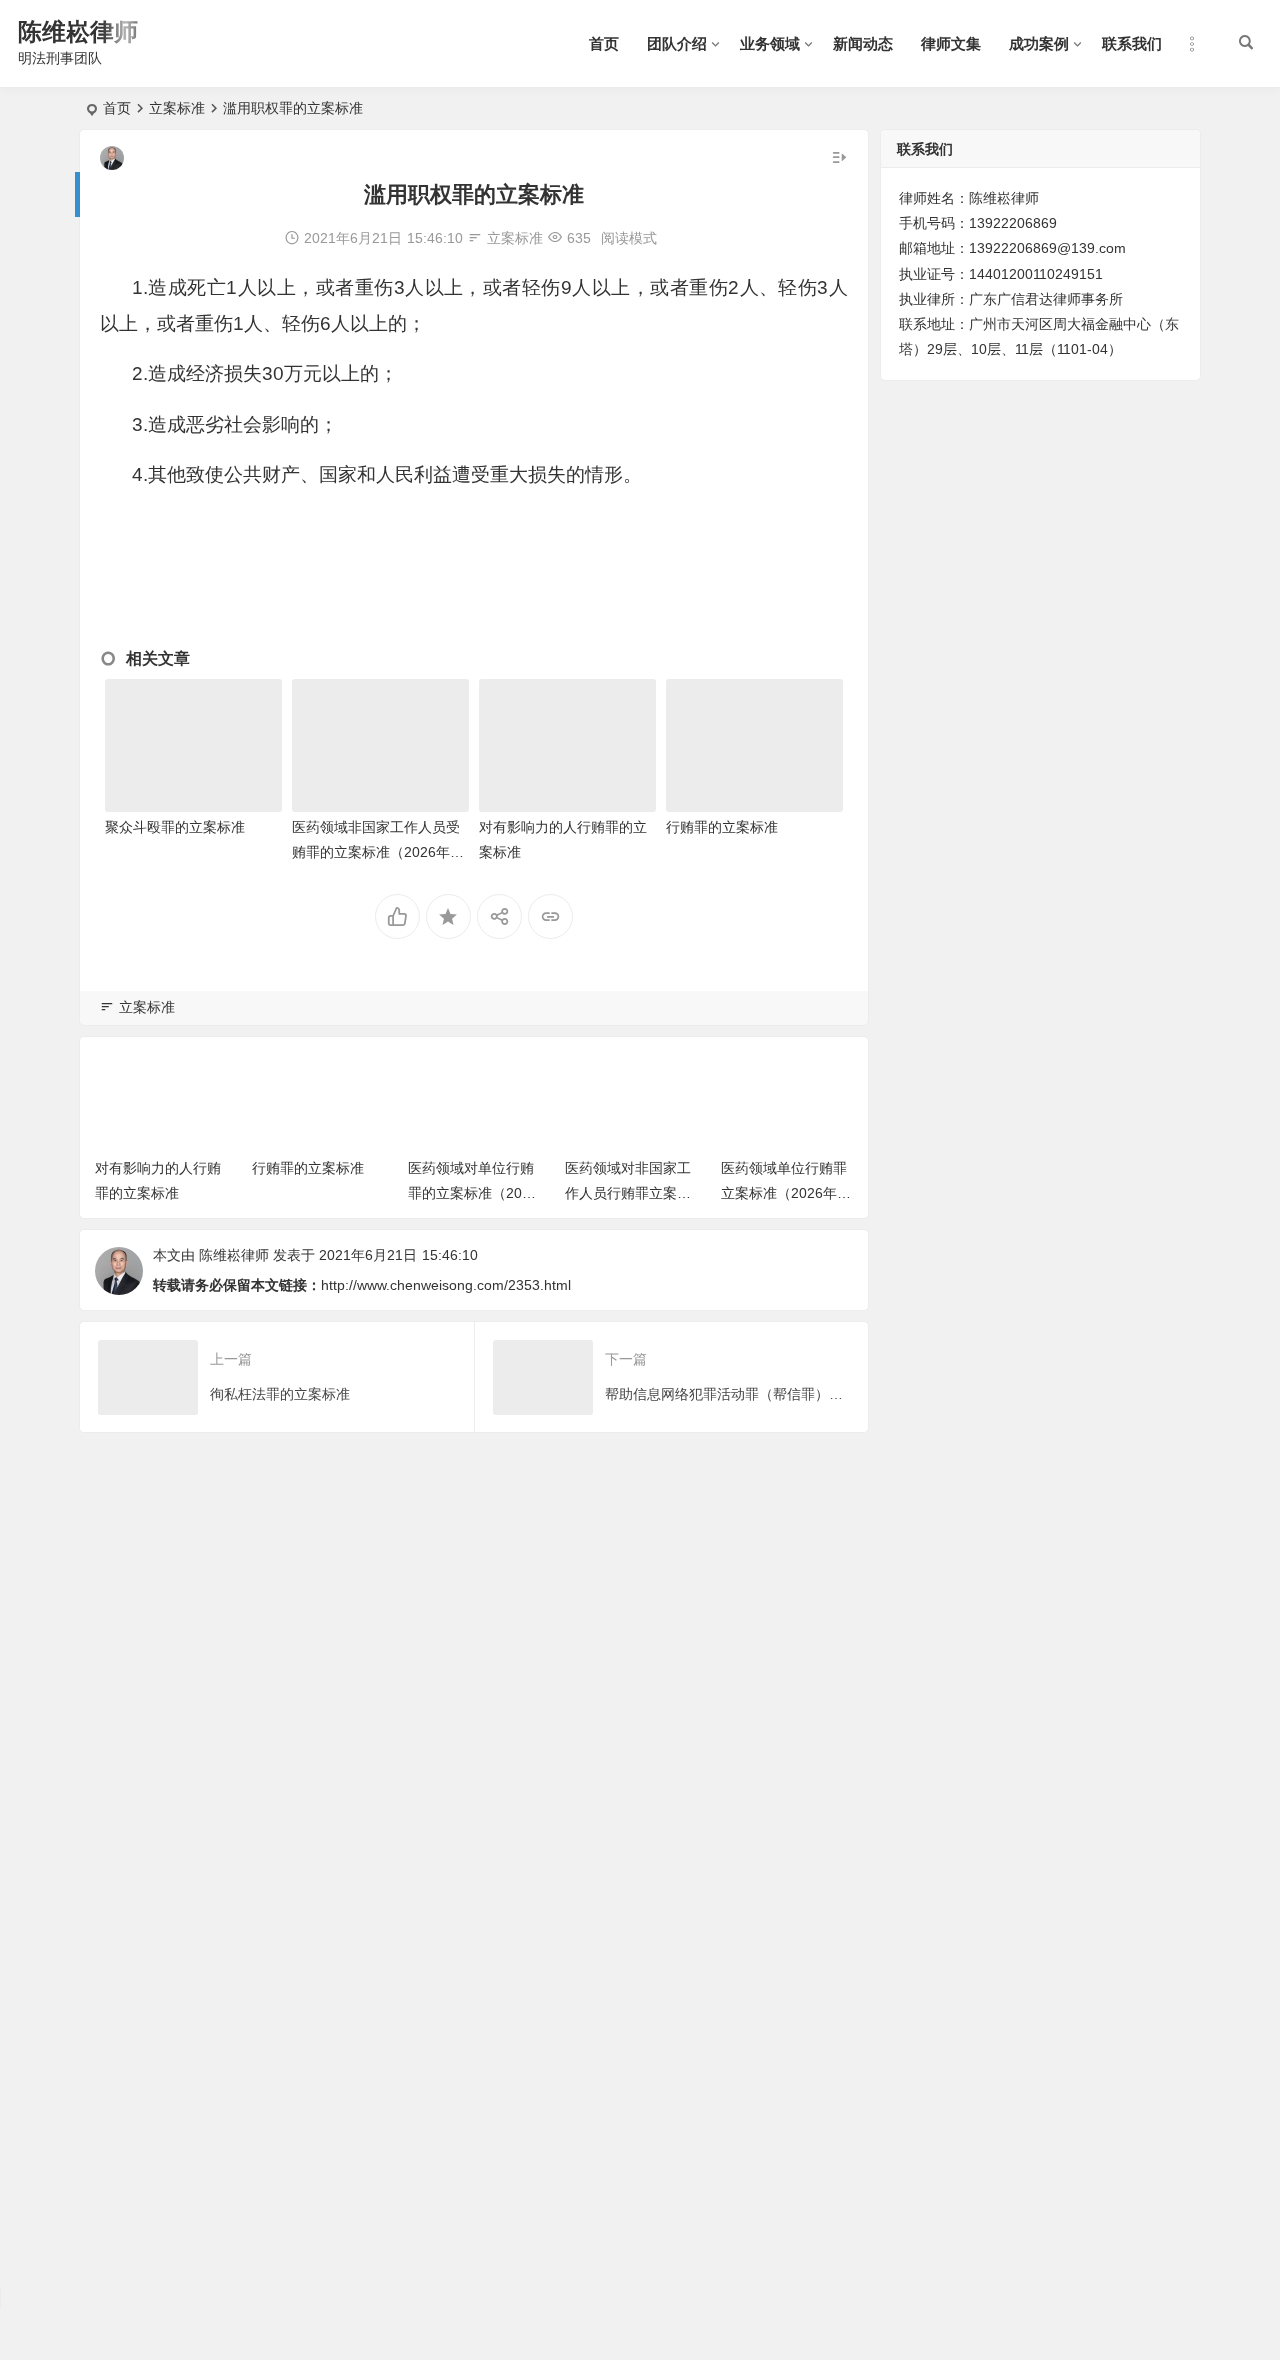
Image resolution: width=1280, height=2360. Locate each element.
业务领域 (770, 43)
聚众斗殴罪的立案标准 (175, 827)
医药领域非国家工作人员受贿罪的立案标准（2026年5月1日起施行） (376, 852)
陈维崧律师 (78, 31)
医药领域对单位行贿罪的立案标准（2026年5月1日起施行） (317, 1193)
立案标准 (177, 108)
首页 (604, 43)
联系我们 (1132, 43)
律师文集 (951, 43)
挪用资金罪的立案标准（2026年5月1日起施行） (785, 1193)
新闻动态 (863, 43)
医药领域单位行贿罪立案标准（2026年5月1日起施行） (628, 1193)
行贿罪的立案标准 (722, 827)
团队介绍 (677, 43)
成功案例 (1039, 43)
